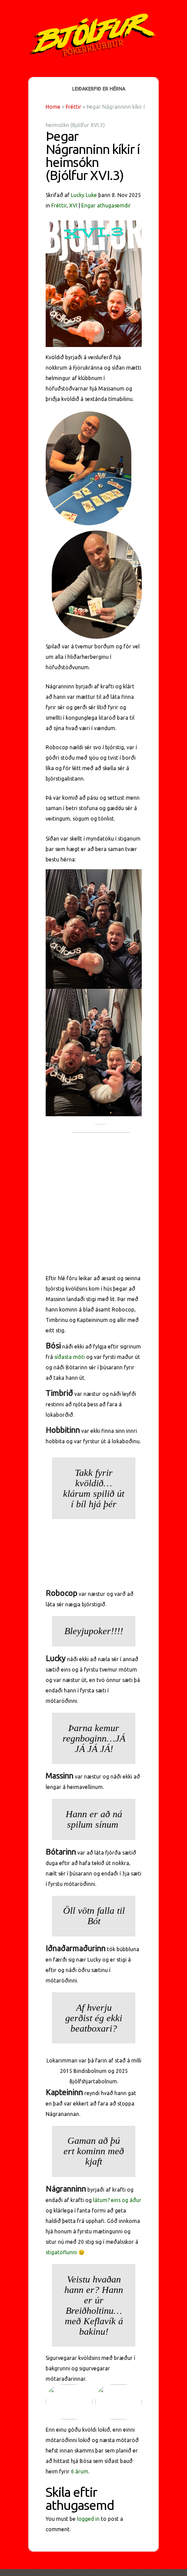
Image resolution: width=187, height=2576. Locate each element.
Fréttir (73, 107)
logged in (88, 2519)
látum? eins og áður (117, 2200)
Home (53, 107)
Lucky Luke (84, 195)
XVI (73, 205)
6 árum (80, 2471)
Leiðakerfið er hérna (99, 89)
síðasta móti (70, 1357)
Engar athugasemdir (106, 205)
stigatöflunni (61, 2252)
